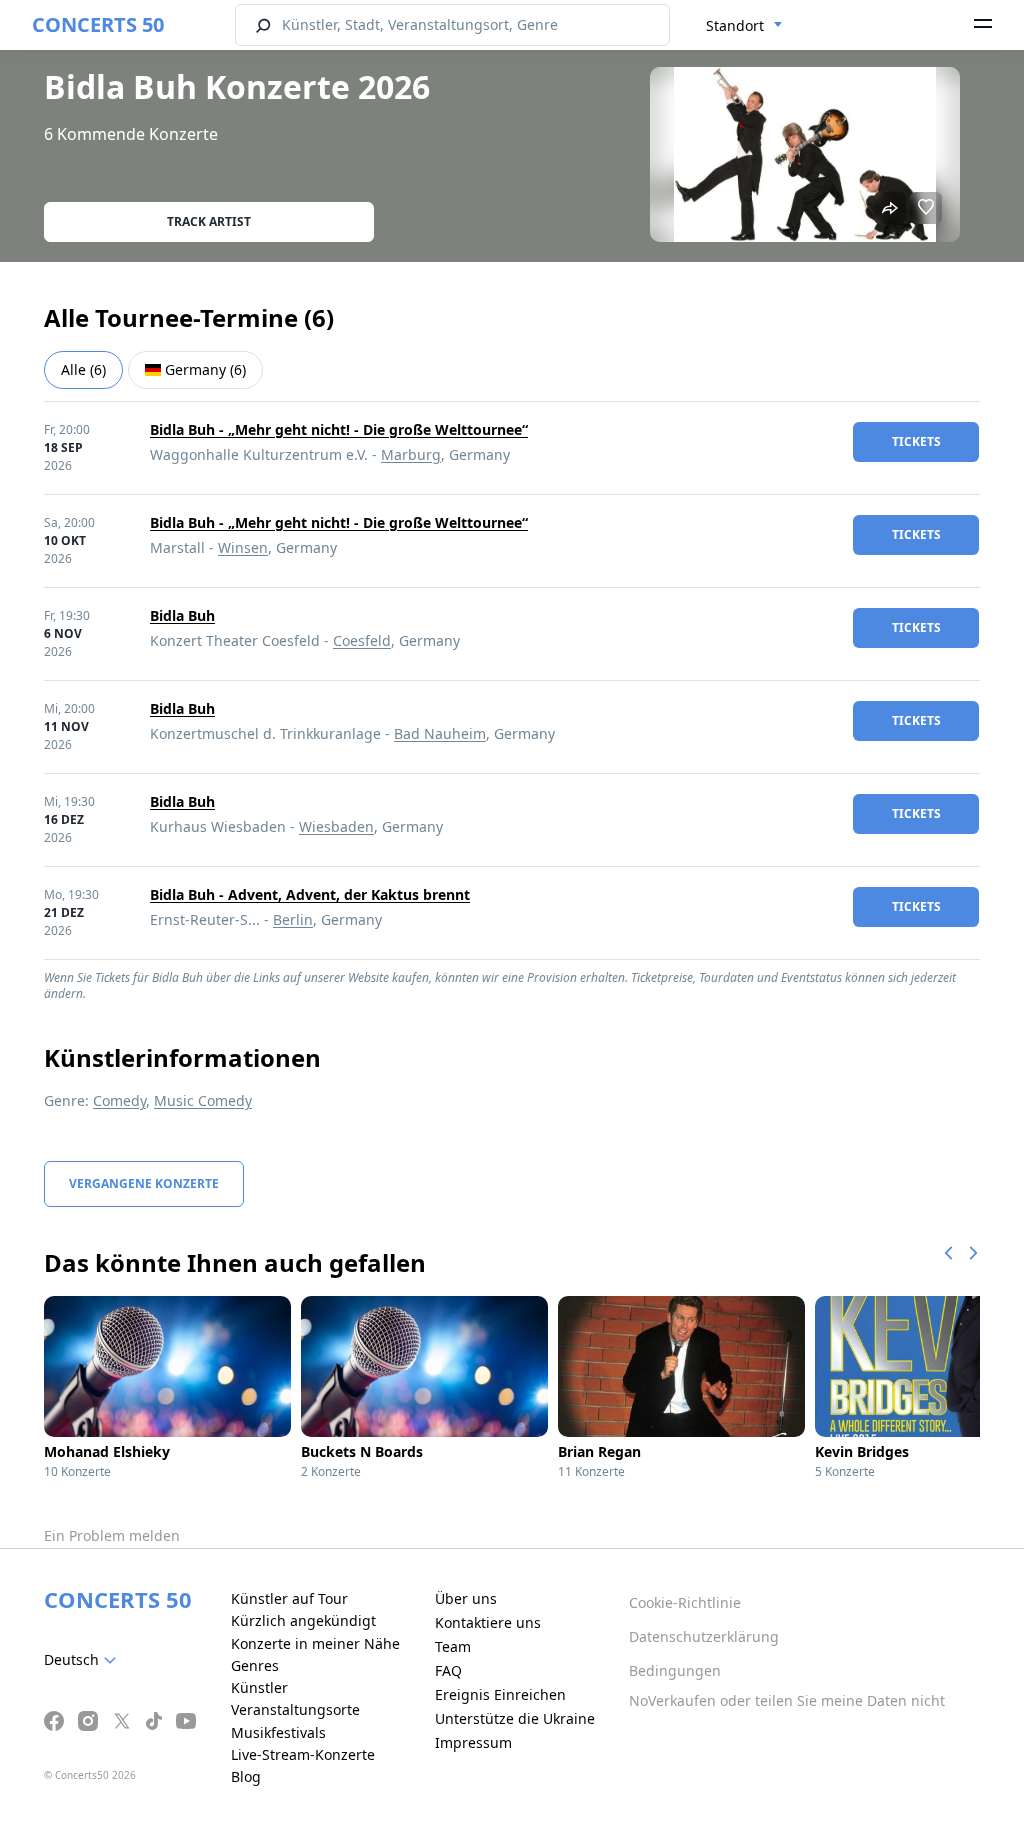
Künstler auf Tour (289, 1598)
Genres (255, 1665)
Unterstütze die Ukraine (515, 1718)
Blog (246, 1776)
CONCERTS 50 (98, 24)
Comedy (119, 1100)
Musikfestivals (278, 1732)
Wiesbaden (336, 826)
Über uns (466, 1598)
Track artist (209, 221)
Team (453, 1646)
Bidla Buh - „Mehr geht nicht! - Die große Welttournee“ (339, 429)
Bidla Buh (182, 615)
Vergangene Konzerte (144, 1183)
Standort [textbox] (735, 25)
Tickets (916, 441)
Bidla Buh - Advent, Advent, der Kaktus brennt (310, 894)
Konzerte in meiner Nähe (315, 1643)
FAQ (448, 1670)
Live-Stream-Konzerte (303, 1754)
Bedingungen (675, 1670)
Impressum (473, 1742)
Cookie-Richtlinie (685, 1602)
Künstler (259, 1687)
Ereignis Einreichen (500, 1694)
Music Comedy (203, 1100)
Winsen (243, 547)
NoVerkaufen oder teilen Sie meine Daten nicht (787, 1700)
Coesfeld (362, 640)
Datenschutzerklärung (704, 1636)
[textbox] (84, 1660)
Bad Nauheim (440, 733)
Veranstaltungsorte (295, 1709)
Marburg (411, 454)
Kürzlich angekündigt (303, 1620)
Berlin (293, 919)
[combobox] (744, 26)
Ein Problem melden (112, 1535)
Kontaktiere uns (488, 1622)
